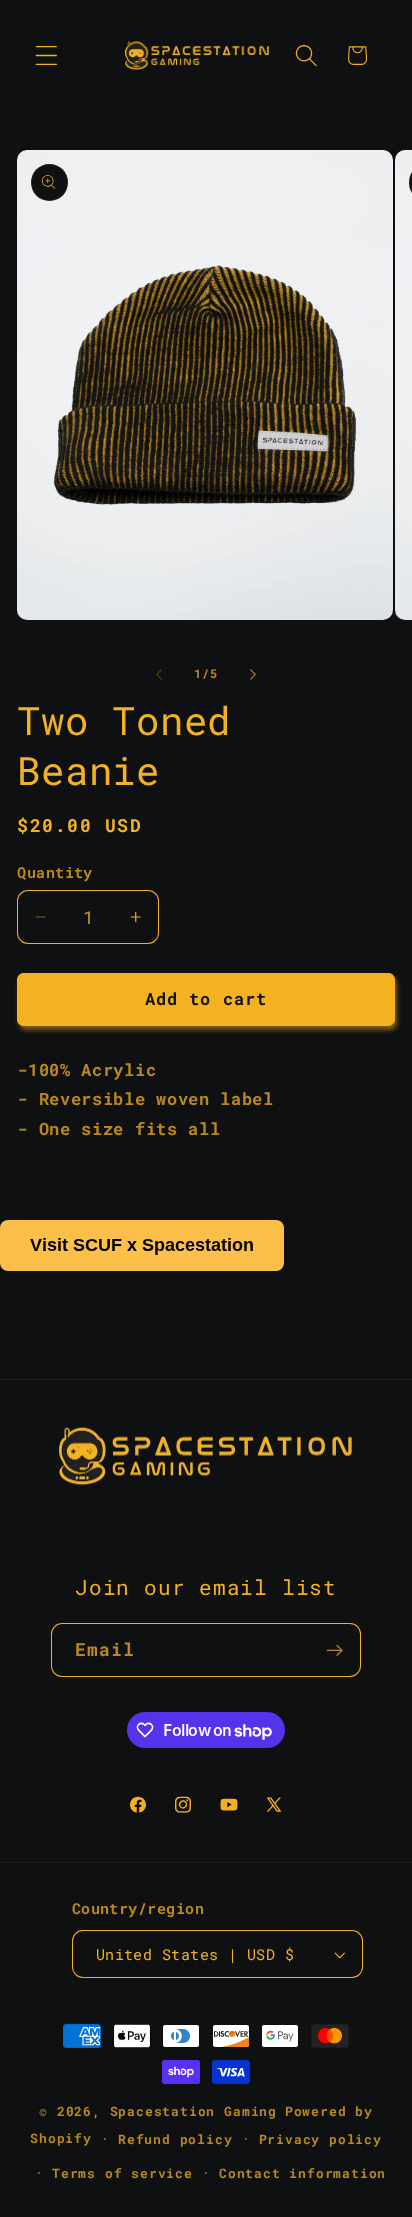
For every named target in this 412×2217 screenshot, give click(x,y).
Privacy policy (320, 2139)
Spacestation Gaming (193, 2111)
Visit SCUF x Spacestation (142, 1245)
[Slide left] (159, 674)
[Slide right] (253, 674)
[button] (46, 55)
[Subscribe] (335, 1650)
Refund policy (175, 2139)
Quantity (55, 872)
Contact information (302, 2173)
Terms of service (122, 2173)
